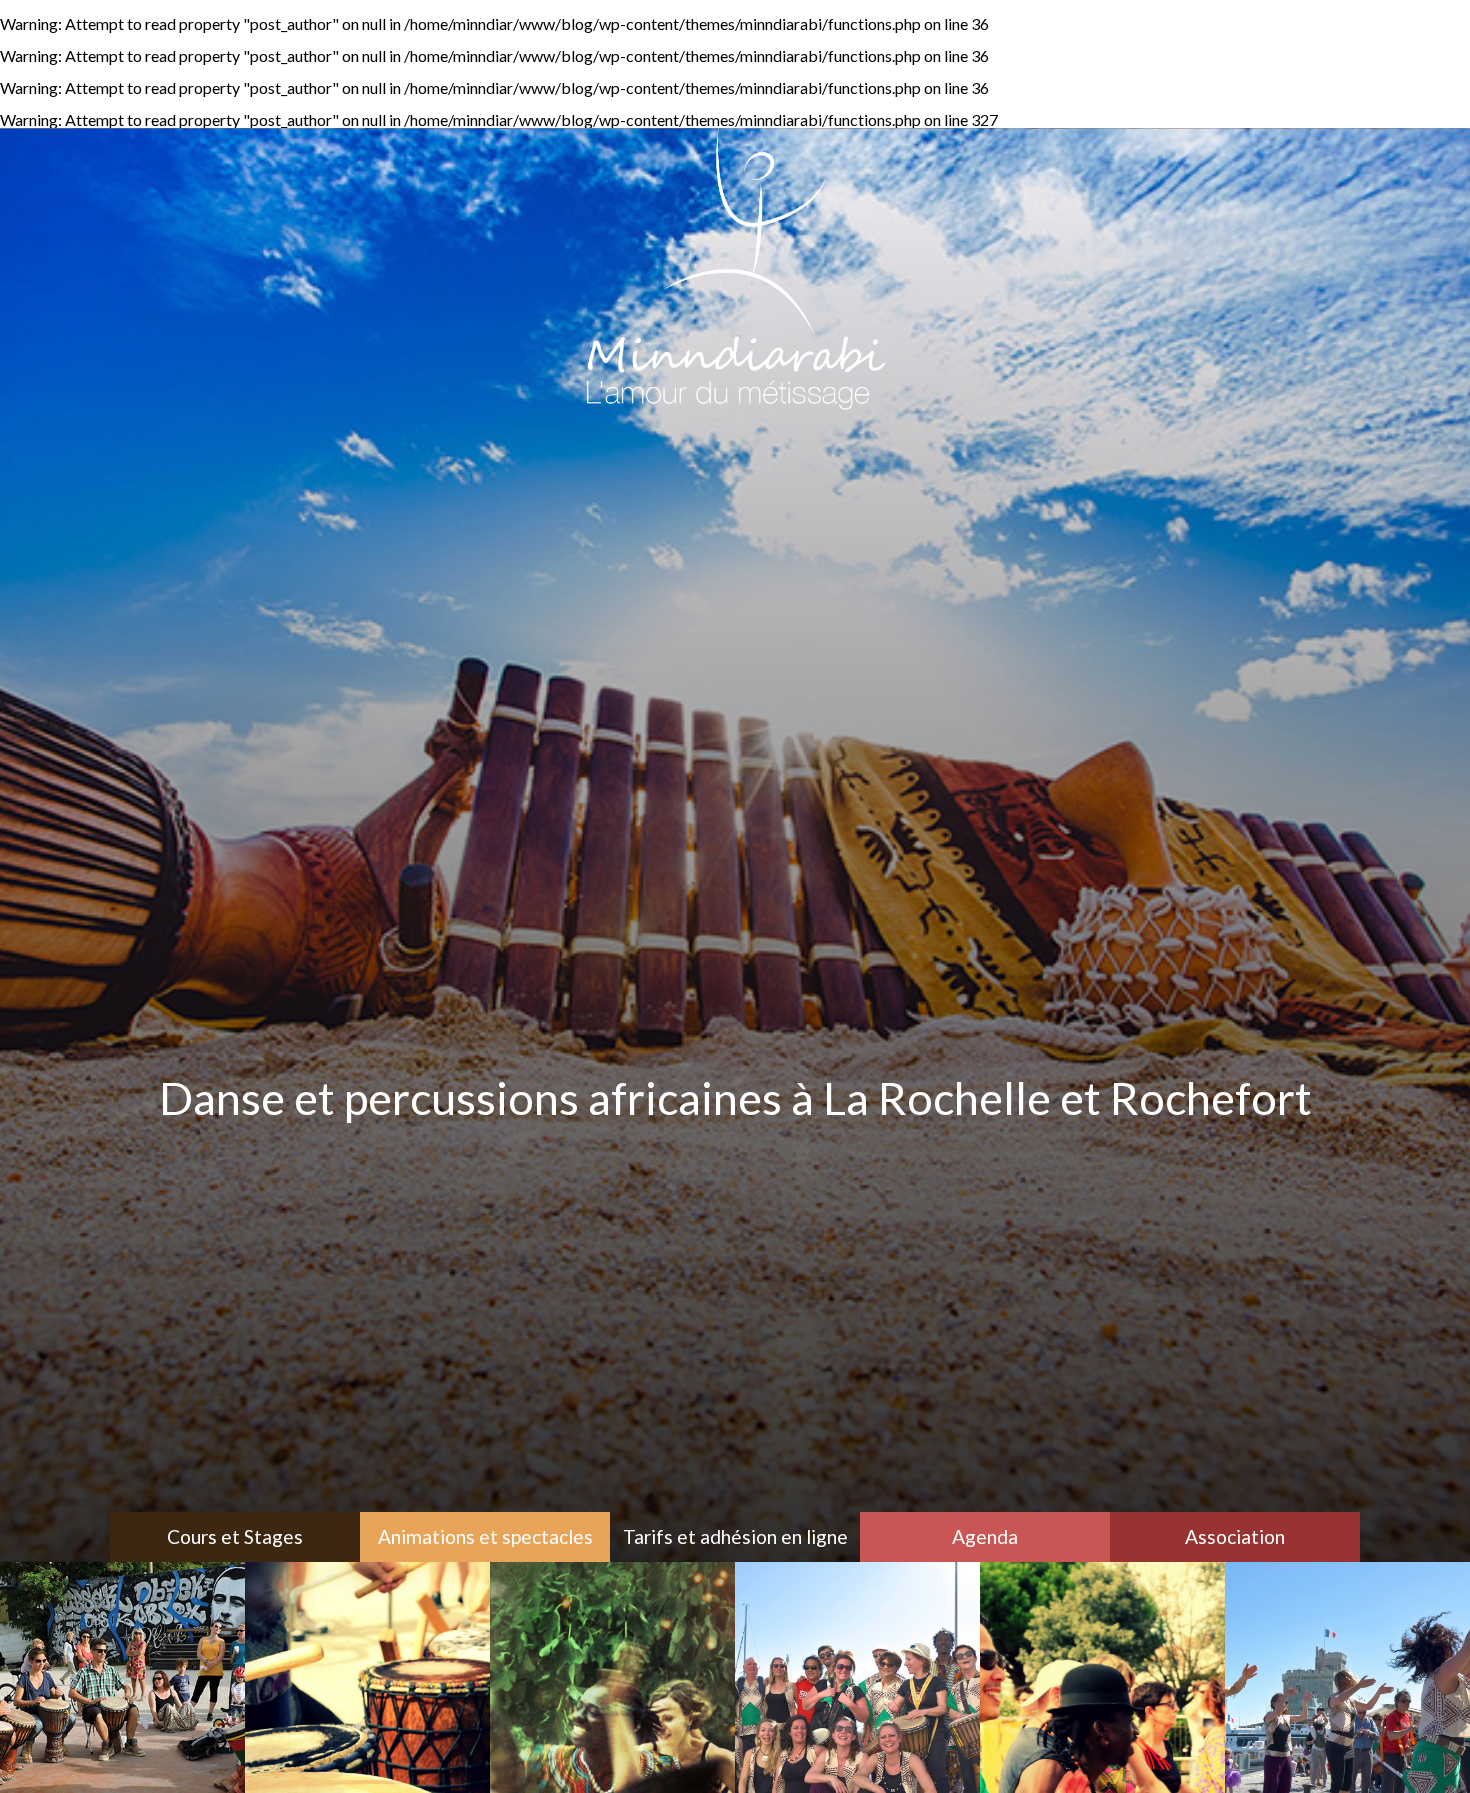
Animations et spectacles (485, 1536)
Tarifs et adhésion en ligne (735, 1536)
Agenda (985, 1536)
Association (1235, 1536)
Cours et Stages (235, 1536)
